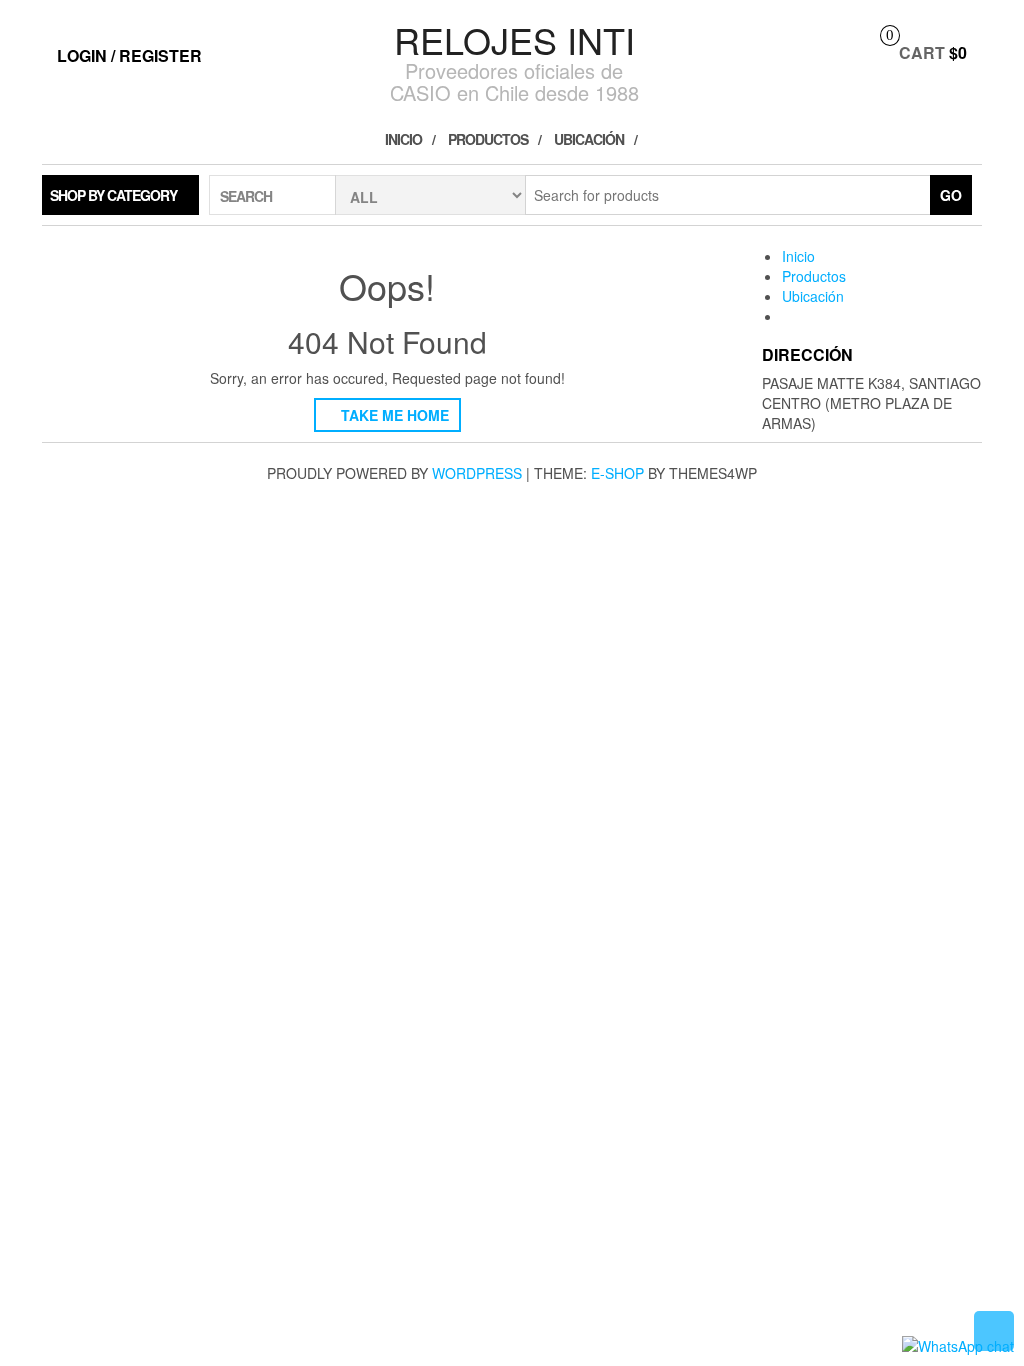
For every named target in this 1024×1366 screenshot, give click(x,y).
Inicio (403, 139)
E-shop (617, 473)
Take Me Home (393, 415)
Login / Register (129, 55)
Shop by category (113, 195)
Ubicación (589, 139)
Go (951, 195)
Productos (488, 139)
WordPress (477, 473)
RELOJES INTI (514, 39)
